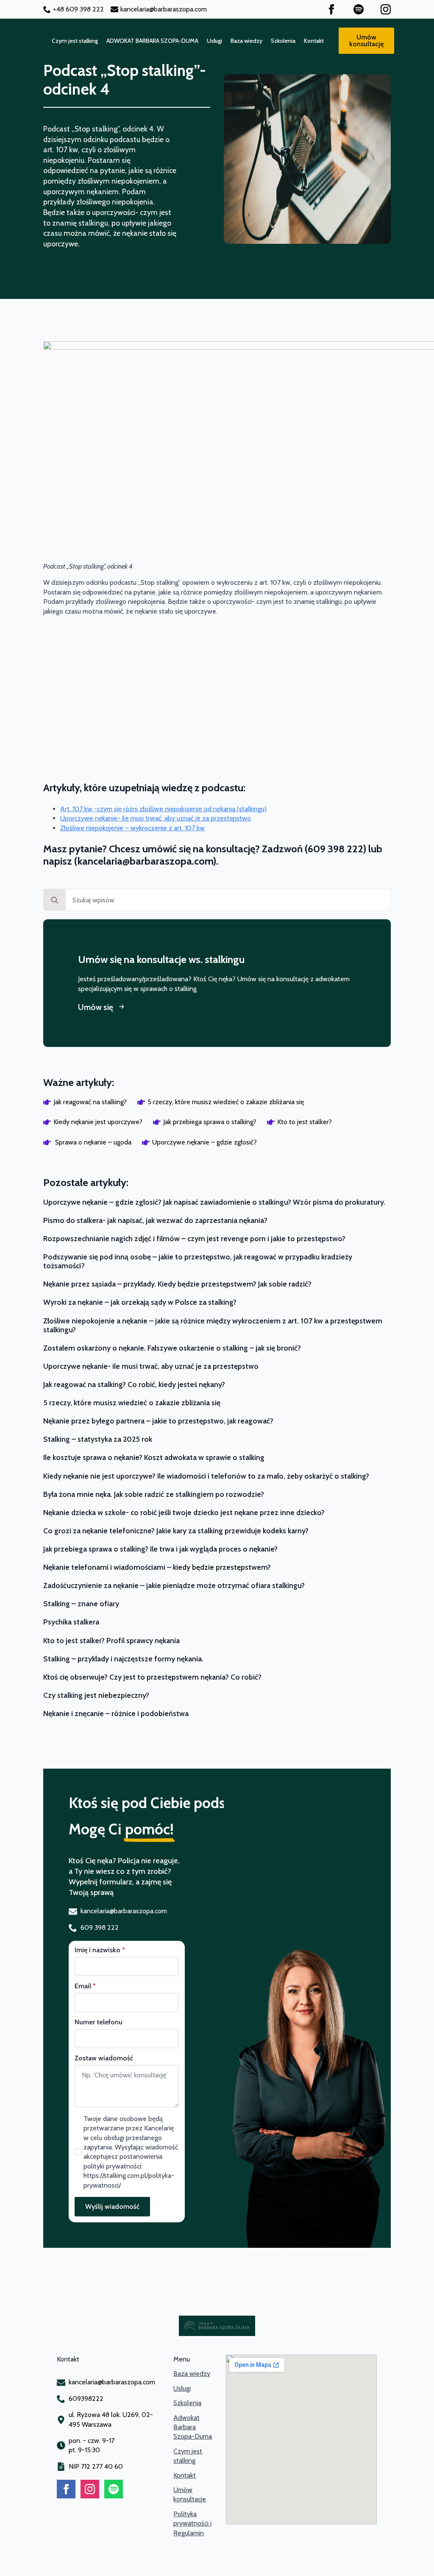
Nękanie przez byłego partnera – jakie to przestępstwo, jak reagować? (158, 1421)
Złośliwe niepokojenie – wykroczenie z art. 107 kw (132, 828)
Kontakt (314, 41)
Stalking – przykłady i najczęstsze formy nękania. (123, 1659)
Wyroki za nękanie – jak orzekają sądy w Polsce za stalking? (140, 1302)
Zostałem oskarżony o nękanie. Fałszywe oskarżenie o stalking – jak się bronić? (172, 1348)
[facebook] (331, 9)
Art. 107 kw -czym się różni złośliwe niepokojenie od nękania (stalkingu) (163, 809)
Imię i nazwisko (100, 1950)
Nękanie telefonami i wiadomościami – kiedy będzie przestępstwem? (157, 1567)
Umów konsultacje (190, 2494)
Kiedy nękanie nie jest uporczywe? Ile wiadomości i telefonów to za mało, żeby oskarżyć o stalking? (206, 1476)
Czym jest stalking (75, 41)
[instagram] (386, 9)
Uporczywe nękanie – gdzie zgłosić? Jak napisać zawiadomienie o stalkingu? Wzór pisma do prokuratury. (214, 1202)
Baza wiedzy (246, 41)
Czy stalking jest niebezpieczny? (96, 1695)
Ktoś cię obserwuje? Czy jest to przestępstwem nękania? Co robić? (152, 1677)
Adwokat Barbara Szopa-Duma (193, 2427)
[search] (55, 900)
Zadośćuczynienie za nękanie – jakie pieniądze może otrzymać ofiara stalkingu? (174, 1585)
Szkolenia (283, 41)
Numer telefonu (99, 2022)
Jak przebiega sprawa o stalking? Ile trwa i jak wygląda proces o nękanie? (160, 1549)
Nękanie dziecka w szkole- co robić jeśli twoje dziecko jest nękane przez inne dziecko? (184, 1512)
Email (85, 1986)
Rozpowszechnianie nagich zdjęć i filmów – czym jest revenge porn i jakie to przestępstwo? (194, 1238)
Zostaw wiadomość (104, 2058)
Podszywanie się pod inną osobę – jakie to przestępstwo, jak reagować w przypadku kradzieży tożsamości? (198, 1261)
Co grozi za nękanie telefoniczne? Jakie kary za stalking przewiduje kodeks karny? (176, 1531)
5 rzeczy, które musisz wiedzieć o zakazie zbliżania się (132, 1402)
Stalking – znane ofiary (81, 1603)
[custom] (359, 9)
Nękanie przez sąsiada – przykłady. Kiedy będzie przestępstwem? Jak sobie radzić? (177, 1284)
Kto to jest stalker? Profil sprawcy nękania (111, 1640)
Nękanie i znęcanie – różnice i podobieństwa (116, 1713)
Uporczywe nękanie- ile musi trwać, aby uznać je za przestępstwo (156, 818)
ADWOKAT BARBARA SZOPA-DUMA (152, 41)
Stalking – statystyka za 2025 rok (98, 1439)
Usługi (214, 41)
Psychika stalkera (71, 1622)
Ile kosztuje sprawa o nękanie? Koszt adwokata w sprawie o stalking (154, 1457)
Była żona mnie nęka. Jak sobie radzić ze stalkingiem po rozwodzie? (154, 1494)
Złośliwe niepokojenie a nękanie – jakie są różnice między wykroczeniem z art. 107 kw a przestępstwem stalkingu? (213, 1325)
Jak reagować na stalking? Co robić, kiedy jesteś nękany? (134, 1384)
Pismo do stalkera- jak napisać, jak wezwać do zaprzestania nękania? (155, 1220)
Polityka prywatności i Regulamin (192, 2523)
